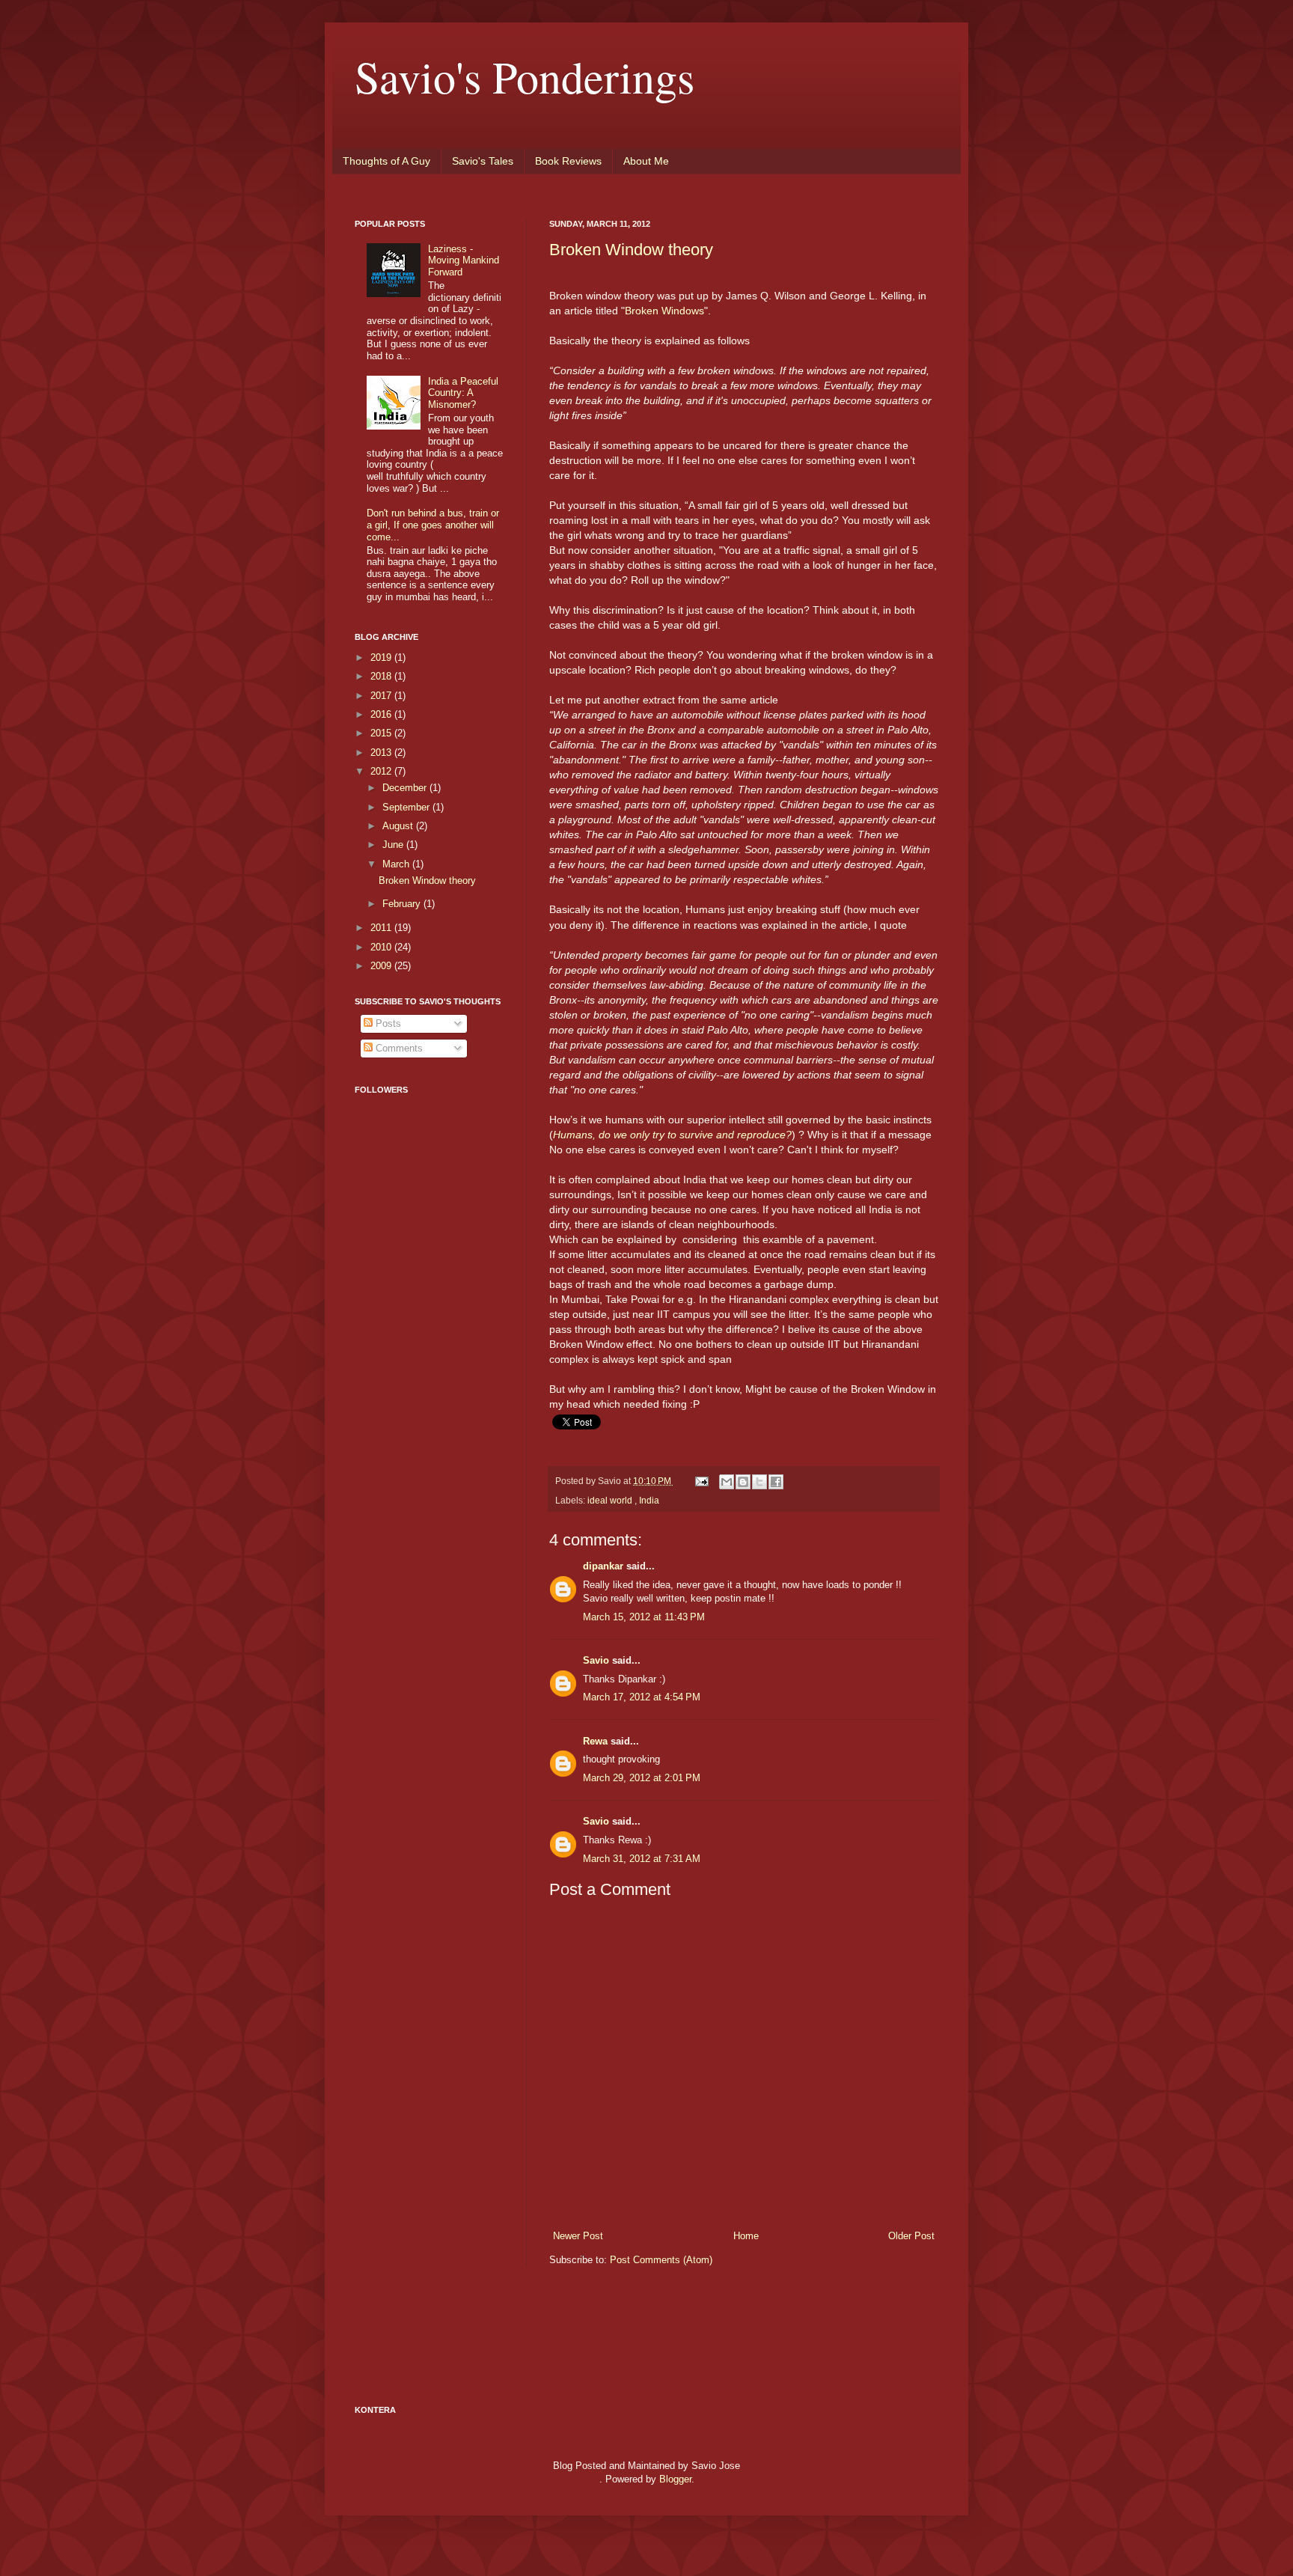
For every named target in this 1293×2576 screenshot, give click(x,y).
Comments (398, 1048)
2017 (382, 696)
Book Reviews (568, 161)
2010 (382, 947)
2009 (382, 966)
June (394, 845)
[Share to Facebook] (776, 1482)
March (397, 864)
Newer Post (578, 2236)
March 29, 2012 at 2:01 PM (642, 1778)
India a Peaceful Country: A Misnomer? (463, 393)
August (399, 826)
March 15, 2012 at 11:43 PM (644, 1617)
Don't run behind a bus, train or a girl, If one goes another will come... (433, 525)
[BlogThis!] (743, 1482)
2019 (382, 657)
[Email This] (727, 1482)
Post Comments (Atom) (661, 2260)
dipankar (605, 1566)
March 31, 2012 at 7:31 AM (642, 1859)
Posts (387, 1023)
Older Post (911, 2236)
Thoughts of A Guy (386, 161)
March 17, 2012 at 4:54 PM (642, 1697)
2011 (382, 928)
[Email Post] (701, 1481)
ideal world (611, 1500)
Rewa (597, 1741)
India (649, 1500)
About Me (646, 161)
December (406, 788)
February (403, 904)
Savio (597, 1660)
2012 (382, 771)
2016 (382, 714)
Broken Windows (664, 311)
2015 (382, 733)
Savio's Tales (483, 161)
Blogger (675, 2479)
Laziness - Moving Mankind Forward (464, 260)
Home (746, 2236)
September (407, 807)
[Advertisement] (415, 1465)
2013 (382, 753)
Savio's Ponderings (525, 76)
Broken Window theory (631, 250)
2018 (382, 676)
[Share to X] (759, 1482)
